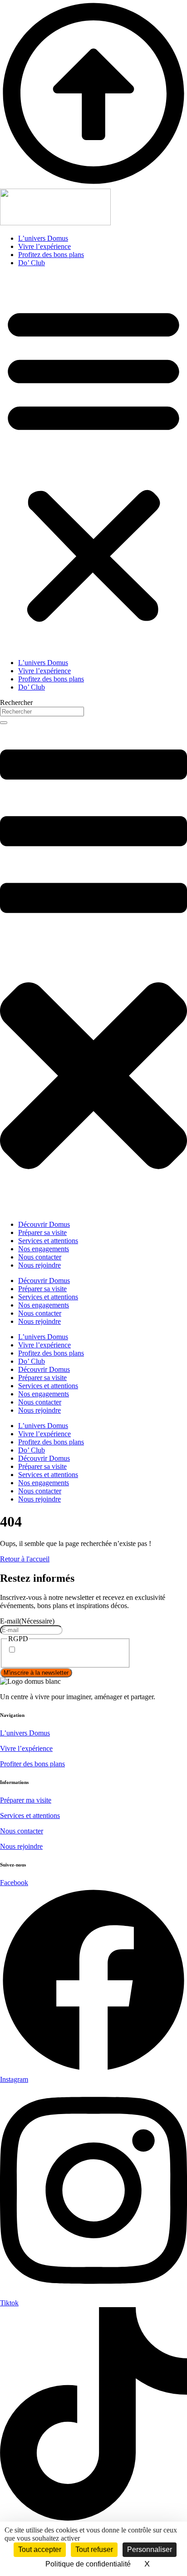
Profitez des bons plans (51, 255)
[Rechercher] (4, 723)
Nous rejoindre (21, 1846)
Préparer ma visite (26, 1800)
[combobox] (42, 712)
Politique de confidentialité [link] (88, 2564)
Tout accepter (40, 2549)
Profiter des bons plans (32, 1764)
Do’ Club (32, 263)
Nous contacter (22, 1831)
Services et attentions (30, 1815)
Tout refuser (94, 2549)
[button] (93, 463)
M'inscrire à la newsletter (36, 1673)
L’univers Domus (43, 238)
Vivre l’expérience (44, 246)
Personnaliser (150, 2549)
